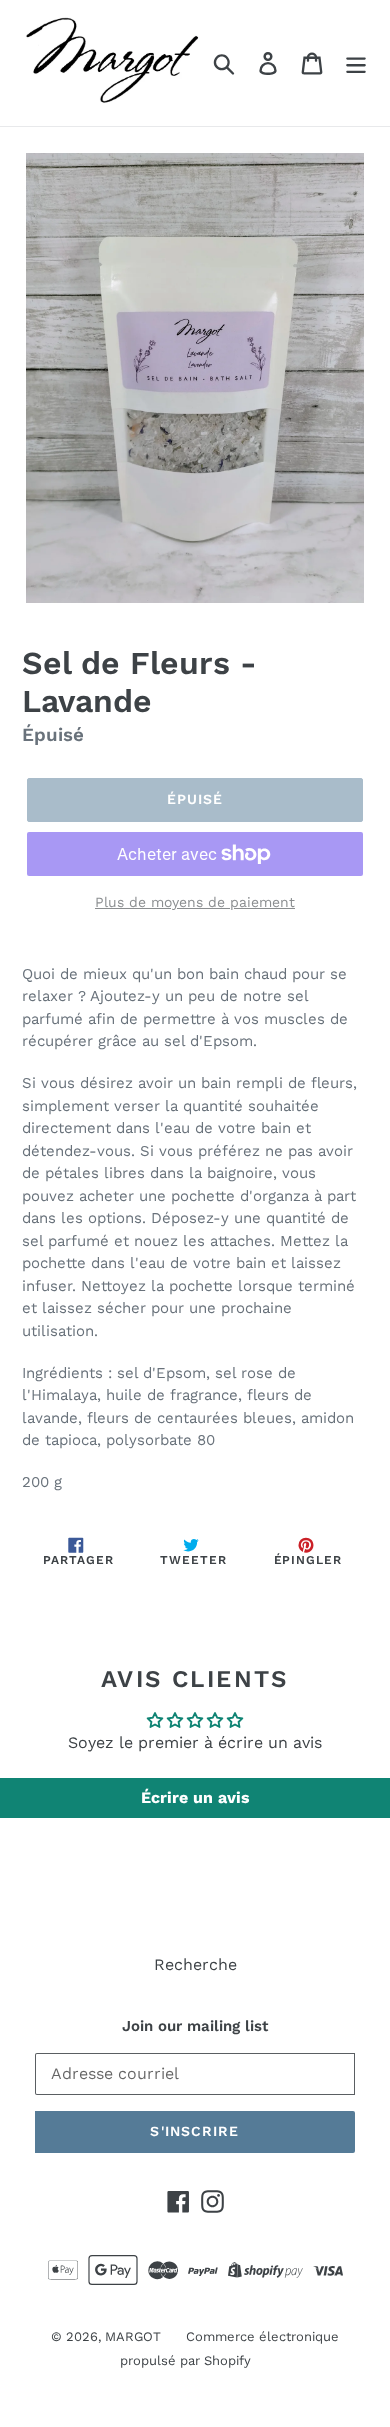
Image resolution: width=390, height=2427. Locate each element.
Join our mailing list (195, 2026)
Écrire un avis (195, 1797)
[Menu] (356, 63)
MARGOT (133, 2336)
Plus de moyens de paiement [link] (195, 902)
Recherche (195, 1964)
